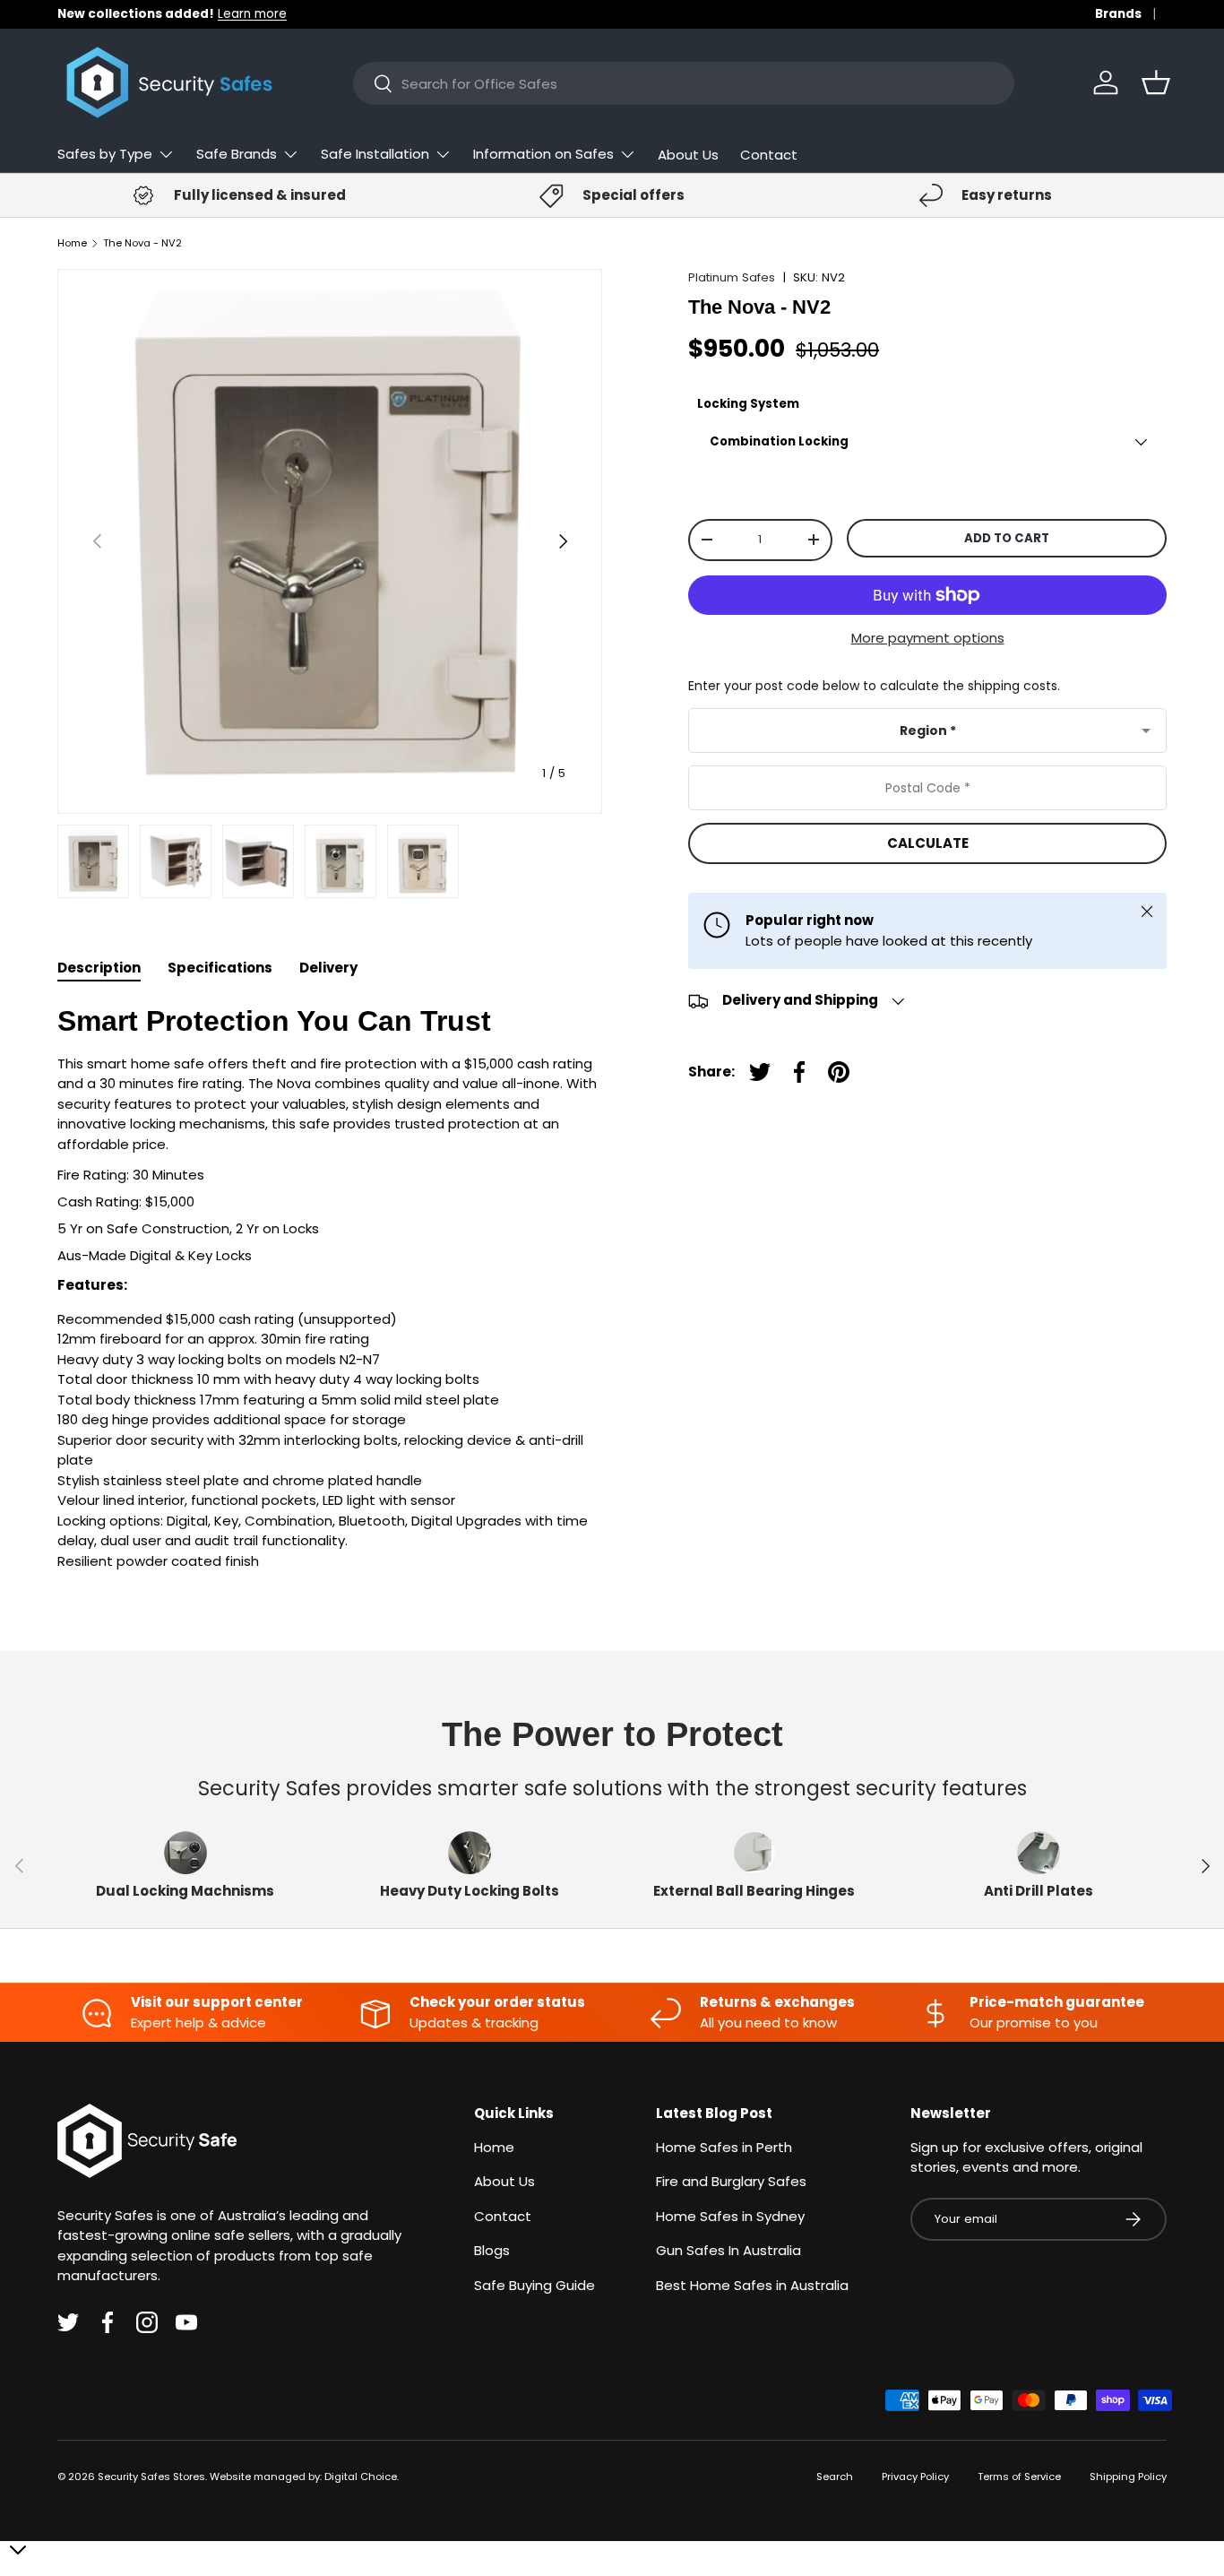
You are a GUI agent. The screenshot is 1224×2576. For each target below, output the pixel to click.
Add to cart (1007, 538)
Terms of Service (1019, 2477)
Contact (769, 155)
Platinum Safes (732, 277)
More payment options (928, 638)
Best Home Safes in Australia (752, 2285)
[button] (1156, 82)
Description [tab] (99, 968)
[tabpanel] (330, 1288)
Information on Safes (543, 154)
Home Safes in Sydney (730, 2216)
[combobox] (684, 83)
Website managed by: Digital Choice (303, 2477)
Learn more (252, 14)
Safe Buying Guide (534, 2285)
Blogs (492, 2250)
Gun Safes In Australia (728, 2250)
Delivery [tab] (328, 968)
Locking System (748, 404)
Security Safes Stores (151, 2477)
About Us (688, 155)
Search (835, 2477)
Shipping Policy (1128, 2477)
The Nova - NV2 (142, 243)
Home (72, 243)
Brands (1118, 14)
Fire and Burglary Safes (731, 2181)
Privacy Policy (915, 2477)
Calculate (928, 843)
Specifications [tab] (220, 968)
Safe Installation (375, 154)
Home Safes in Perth (724, 2147)
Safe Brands (237, 154)
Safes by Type (105, 154)
